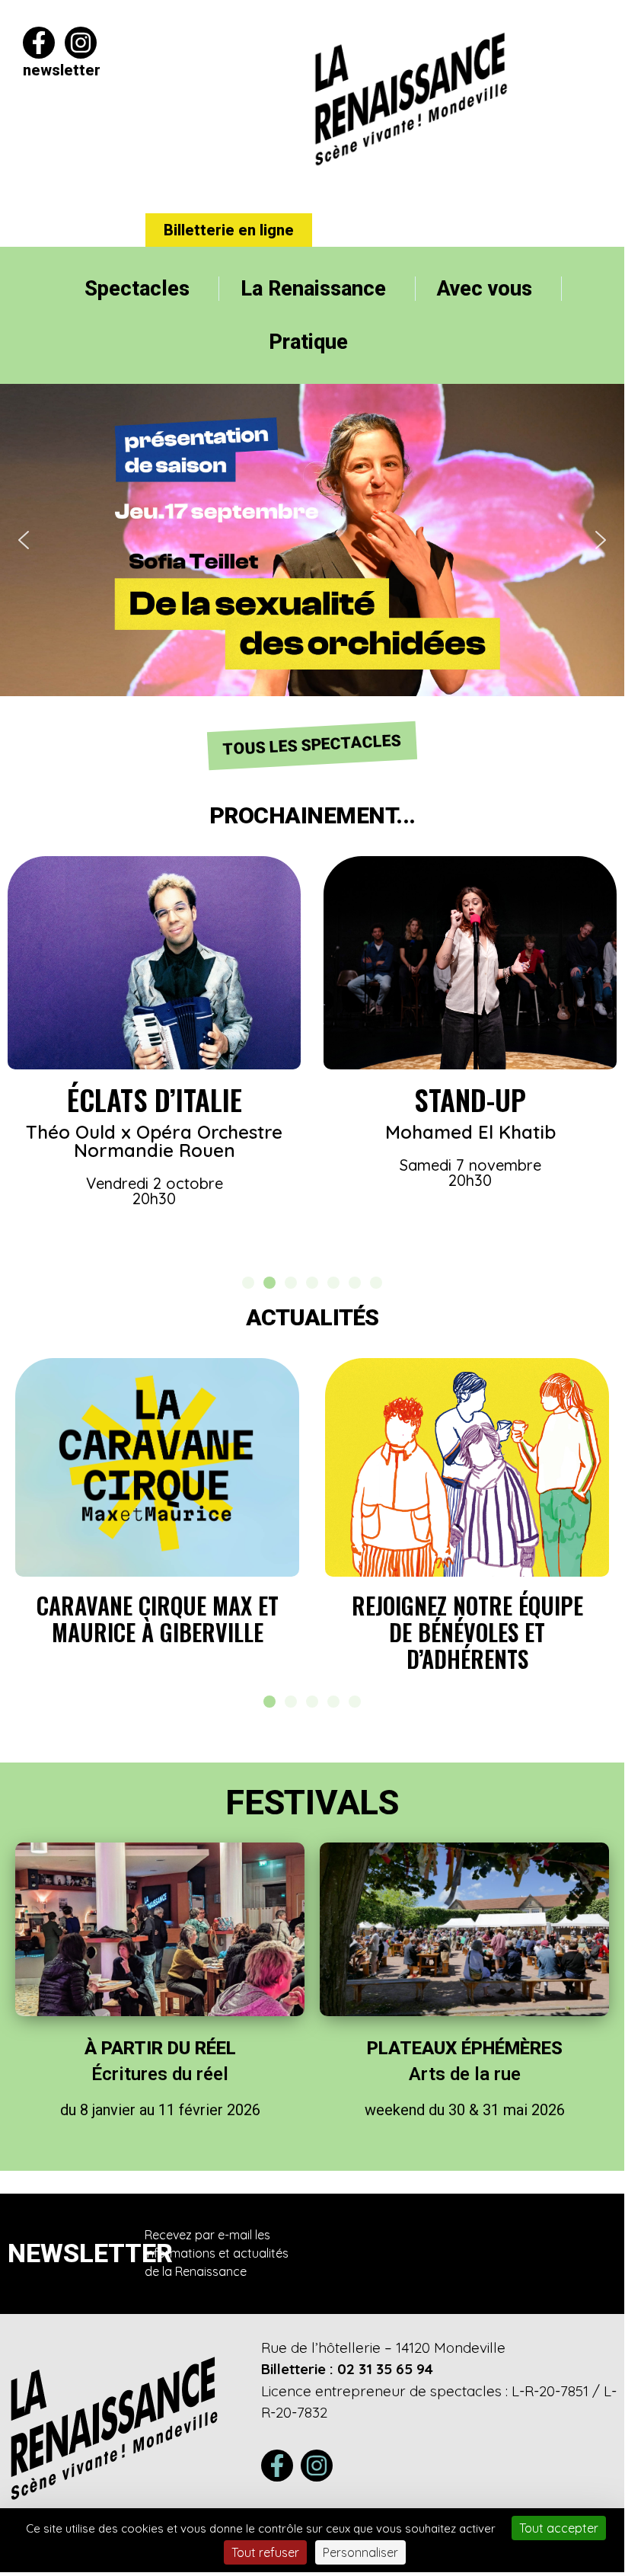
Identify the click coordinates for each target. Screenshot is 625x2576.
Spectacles (137, 289)
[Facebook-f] (39, 43)
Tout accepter (559, 2528)
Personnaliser (360, 2552)
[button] (312, 540)
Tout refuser (265, 2552)
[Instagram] (81, 43)
